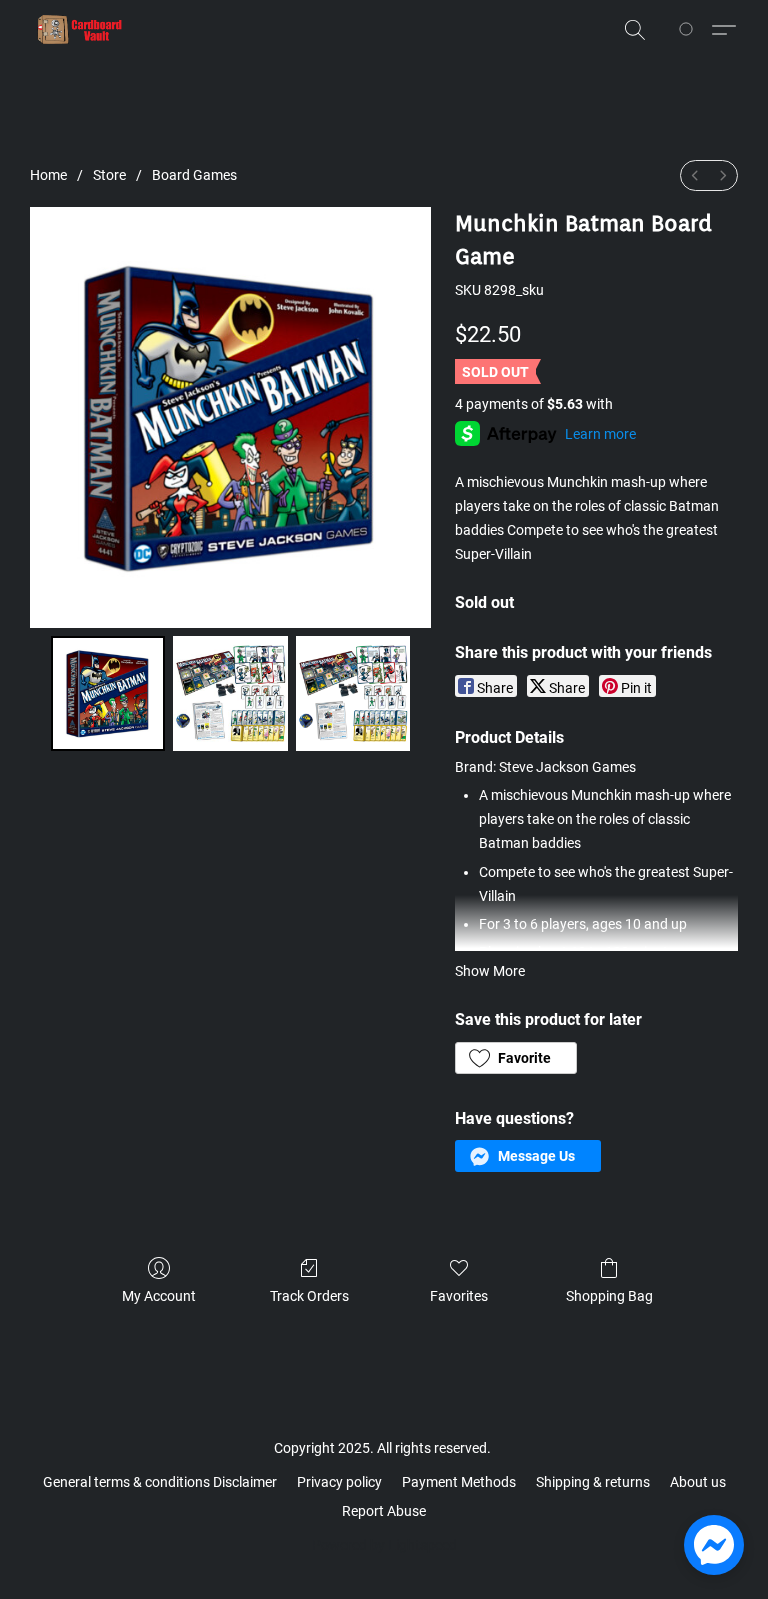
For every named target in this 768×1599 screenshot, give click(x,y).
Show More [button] (490, 971)
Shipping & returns (593, 1482)
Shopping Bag (609, 1296)
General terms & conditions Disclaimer (160, 1482)
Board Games (194, 175)
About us (698, 1482)
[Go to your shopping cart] (689, 30)
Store (109, 175)
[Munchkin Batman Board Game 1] (230, 693)
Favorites (459, 1296)
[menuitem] (695, 175)
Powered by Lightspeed (384, 1545)
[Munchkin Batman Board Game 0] (108, 693)
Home (48, 175)
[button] (80, 30)
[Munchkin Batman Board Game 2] (353, 693)
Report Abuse (384, 1511)
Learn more (600, 434)
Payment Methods (459, 1482)
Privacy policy (339, 1482)
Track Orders (309, 1296)
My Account (159, 1296)
